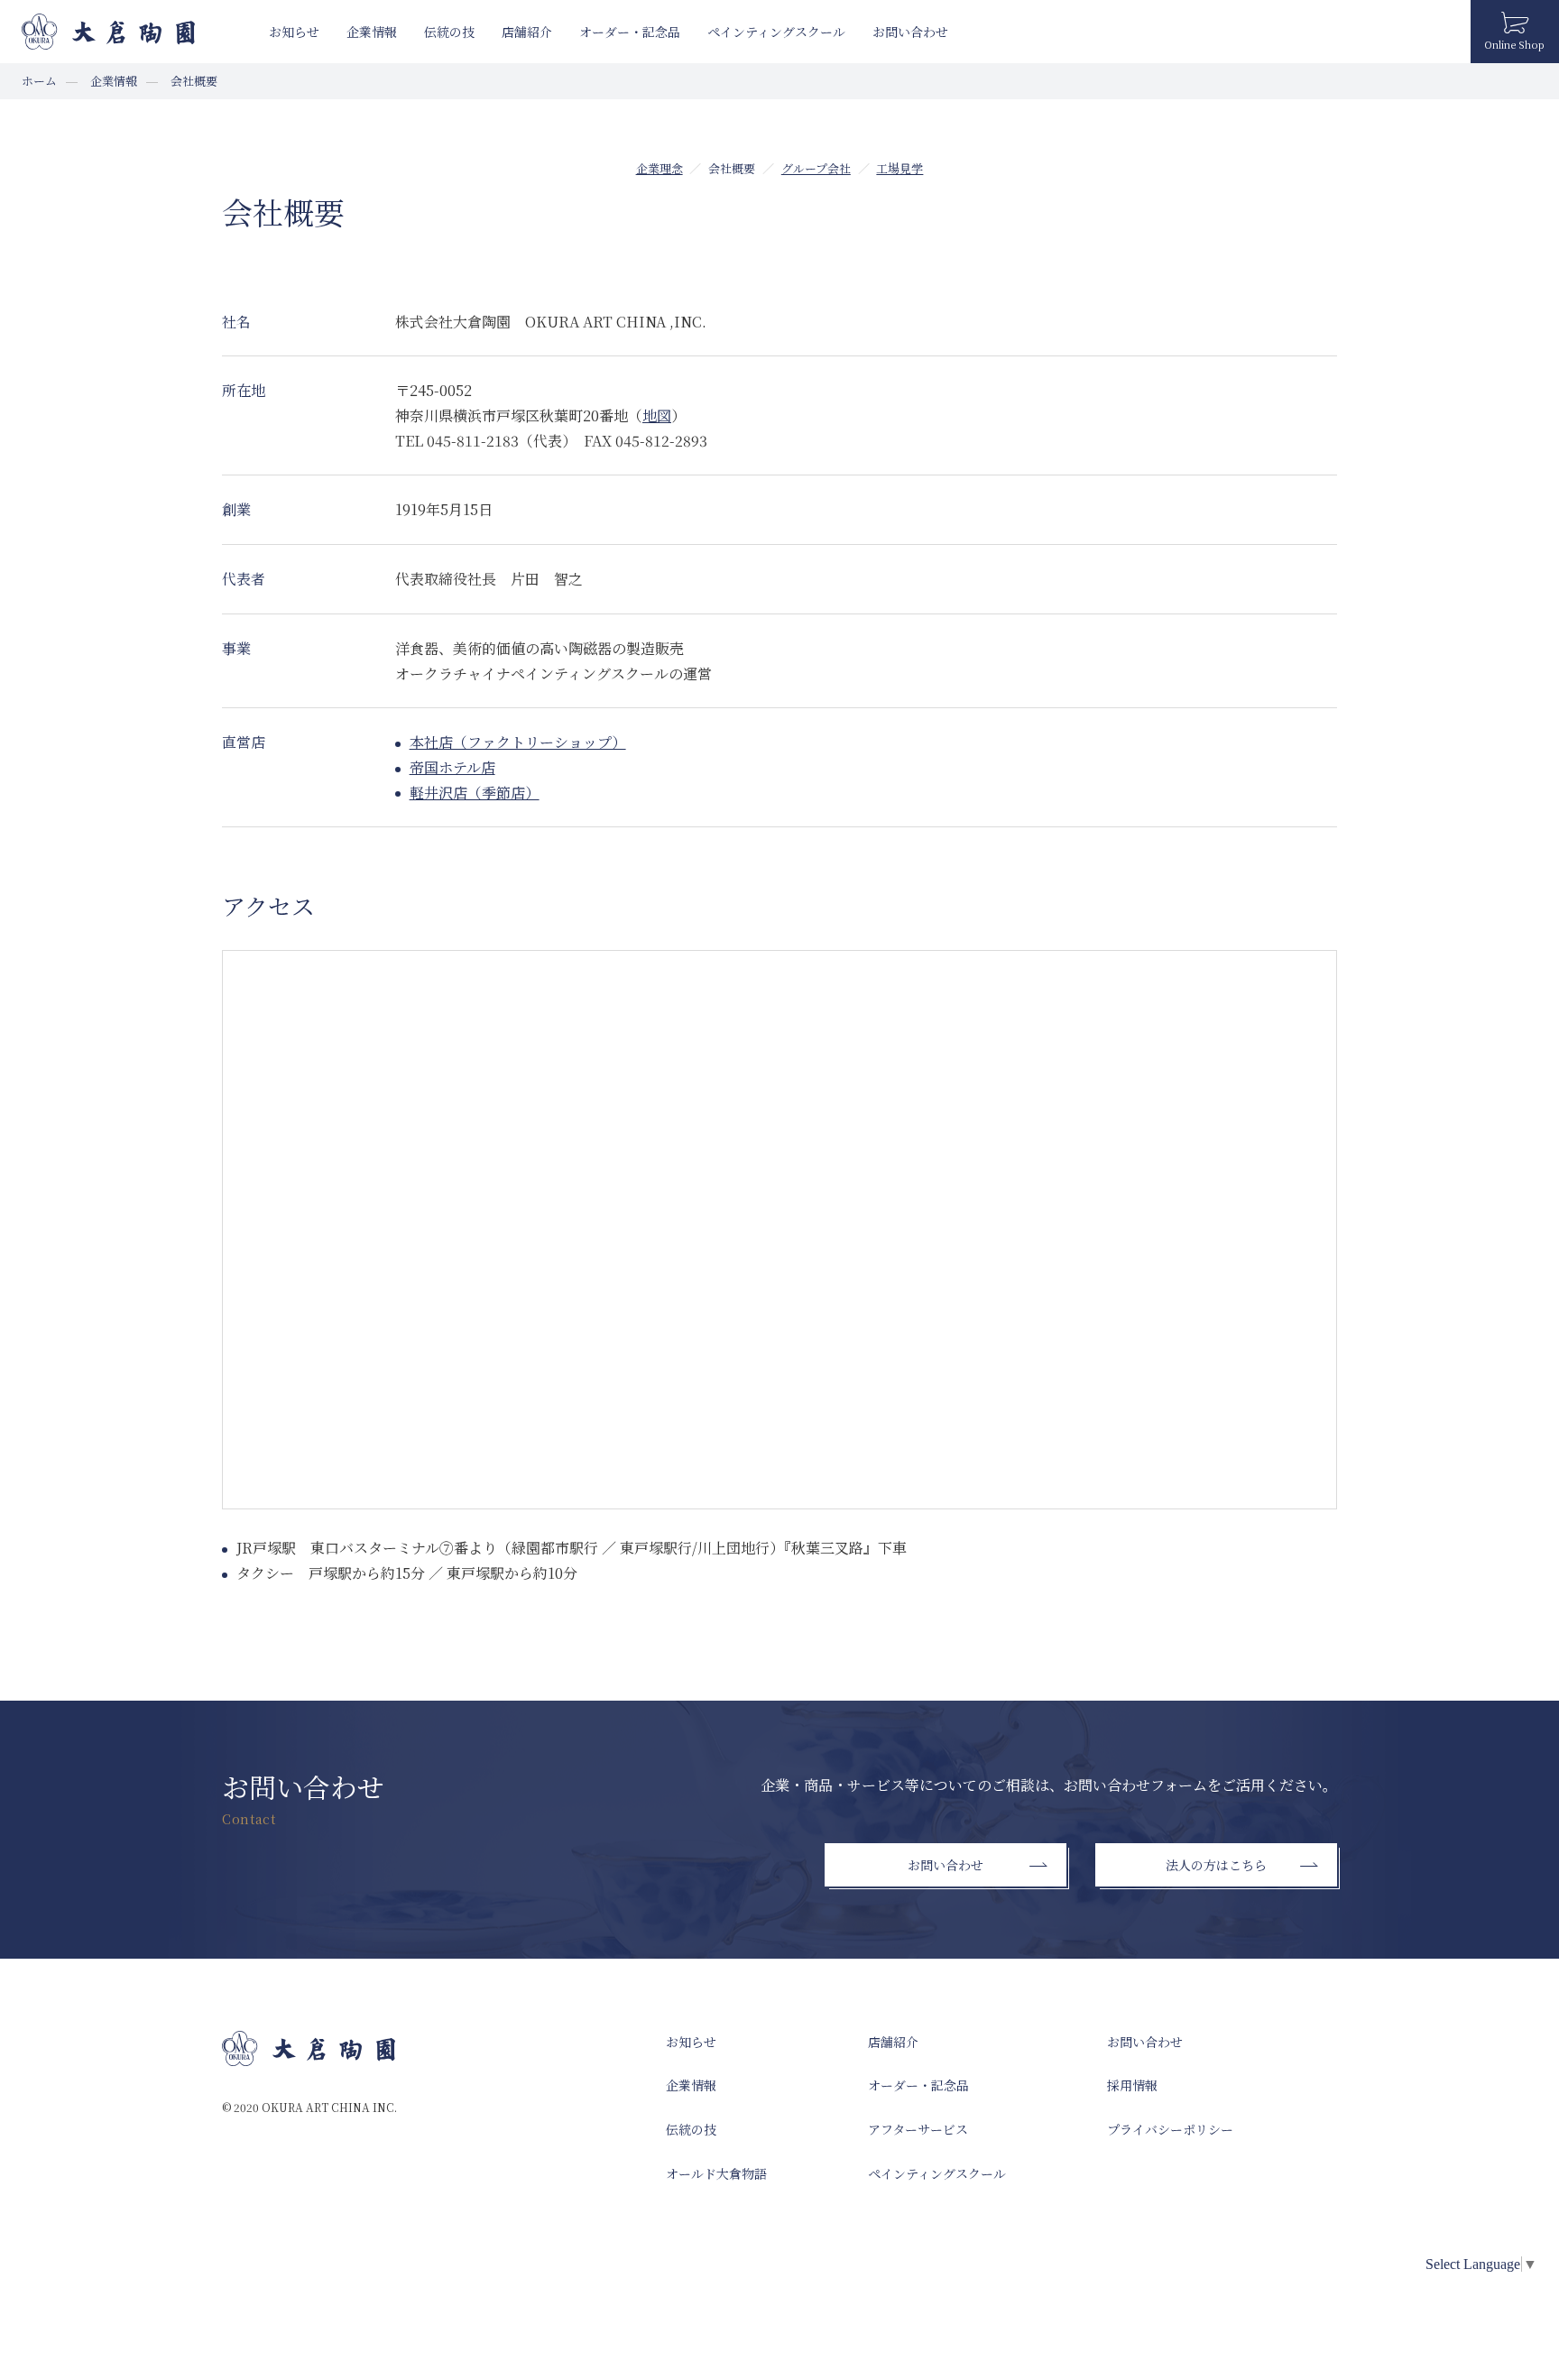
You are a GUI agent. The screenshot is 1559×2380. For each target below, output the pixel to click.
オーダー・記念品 (630, 32)
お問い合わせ (910, 32)
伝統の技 (449, 32)
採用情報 (1132, 2085)
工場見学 (899, 168)
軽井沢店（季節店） (475, 793)
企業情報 (372, 32)
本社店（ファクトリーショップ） (518, 742)
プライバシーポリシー (1170, 2129)
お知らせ (294, 32)
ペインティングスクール (776, 32)
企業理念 (660, 168)
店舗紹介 (527, 32)
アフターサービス (918, 2129)
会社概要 (732, 168)
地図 (657, 415)
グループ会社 (816, 168)
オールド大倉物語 (716, 2173)
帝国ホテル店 (452, 767)
